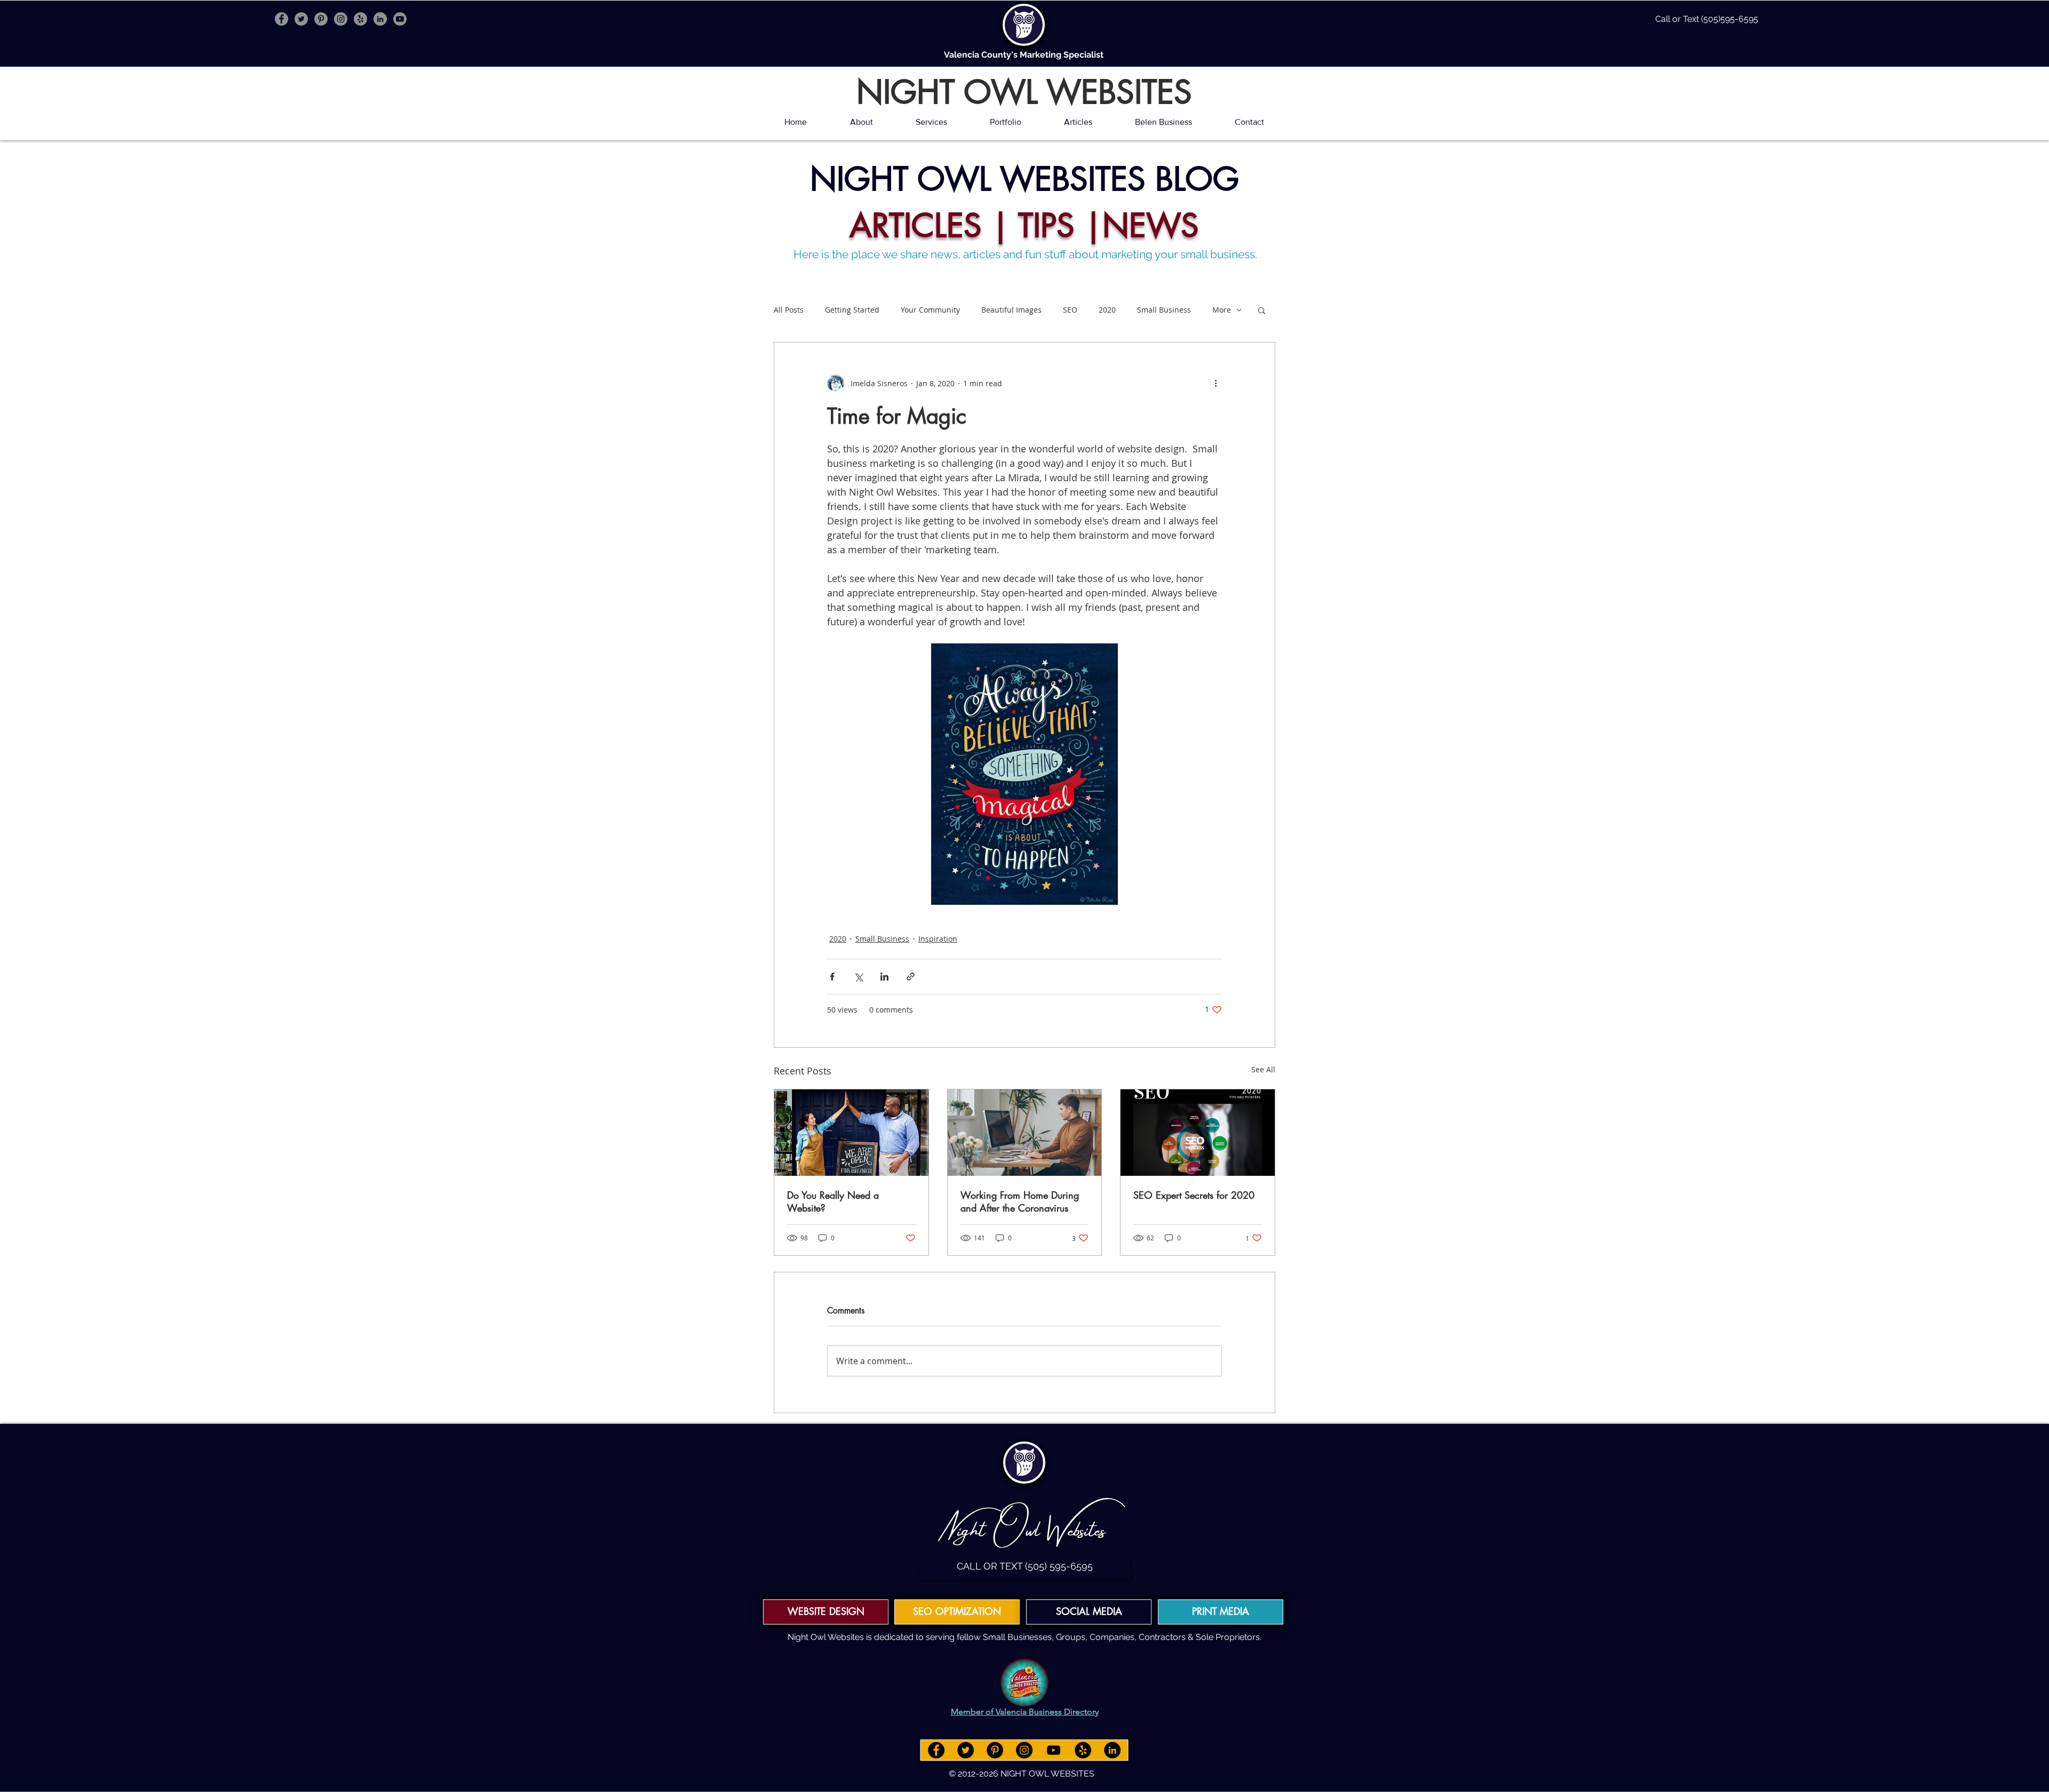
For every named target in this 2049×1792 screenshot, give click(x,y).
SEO (1070, 310)
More (1222, 310)
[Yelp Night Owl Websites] (360, 19)
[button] (1262, 310)
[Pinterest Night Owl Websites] (321, 19)
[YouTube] (1054, 1750)
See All (1263, 1069)
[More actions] (1216, 383)
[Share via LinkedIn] (884, 977)
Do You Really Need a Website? (833, 1201)
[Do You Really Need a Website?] (851, 1133)
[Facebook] (936, 1750)
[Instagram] (1024, 1750)
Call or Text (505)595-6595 (1707, 19)
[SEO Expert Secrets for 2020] (1198, 1133)
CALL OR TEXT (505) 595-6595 (1025, 1566)
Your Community (930, 310)
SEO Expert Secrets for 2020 (1194, 1195)
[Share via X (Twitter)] (858, 977)
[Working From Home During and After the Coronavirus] (1025, 1133)
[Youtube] (400, 19)
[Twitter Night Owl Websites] (301, 19)
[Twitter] (966, 1750)
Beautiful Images (1011, 310)
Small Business (1164, 310)
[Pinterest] (995, 1750)
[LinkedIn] (1112, 1750)
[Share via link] (911, 977)
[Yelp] (1083, 1750)
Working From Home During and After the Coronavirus (1020, 1201)
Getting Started (852, 310)
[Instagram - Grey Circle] (341, 19)
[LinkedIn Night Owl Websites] (380, 19)
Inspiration (938, 939)
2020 (1107, 310)
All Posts (789, 310)
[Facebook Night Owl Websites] (281, 19)
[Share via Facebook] (832, 977)
